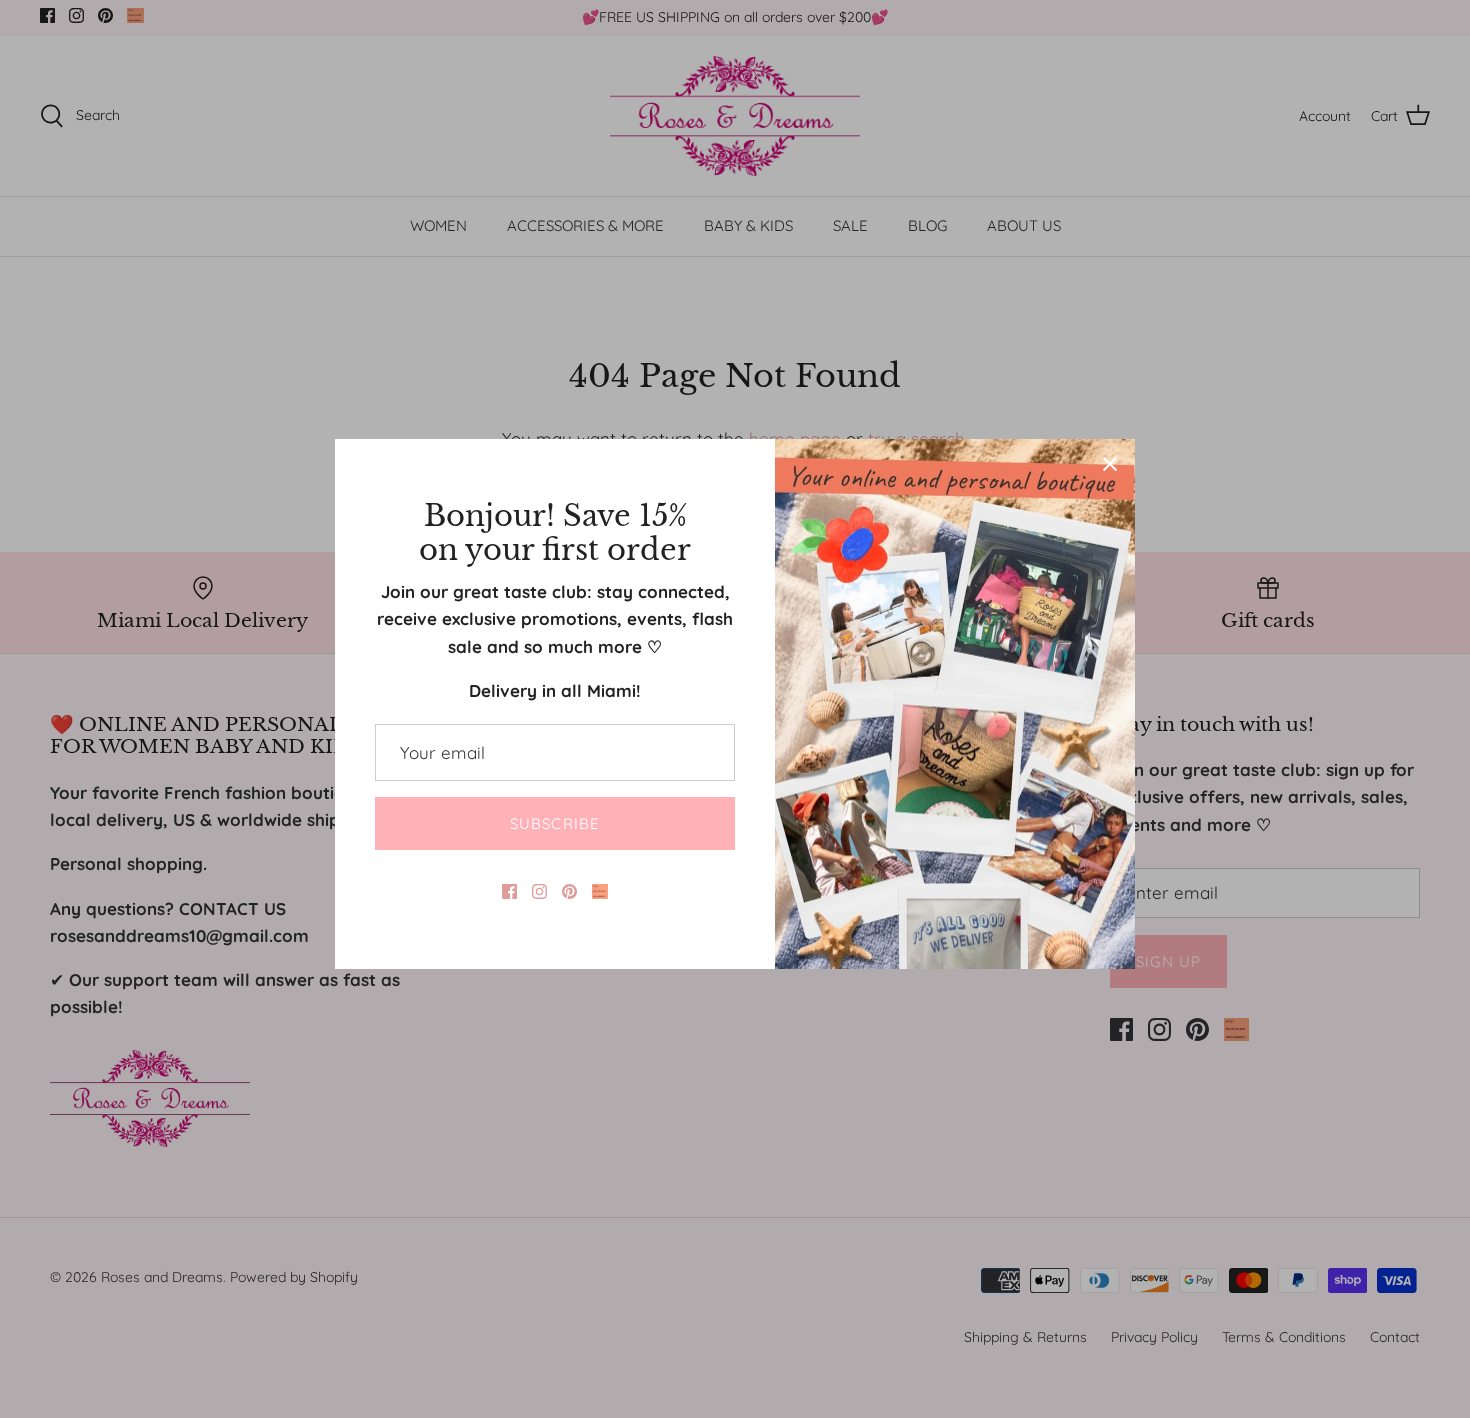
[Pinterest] (569, 891)
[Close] (1110, 464)
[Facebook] (509, 891)
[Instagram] (539, 891)
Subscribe (555, 823)
